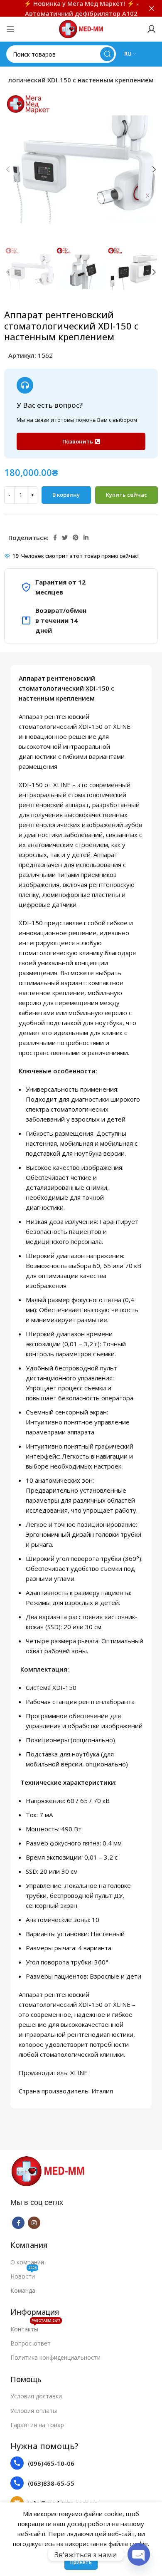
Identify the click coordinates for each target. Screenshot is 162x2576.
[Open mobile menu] (10, 29)
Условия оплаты (34, 2411)
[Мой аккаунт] (152, 29)
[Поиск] (107, 54)
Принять (81, 2562)
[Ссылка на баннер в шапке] (69, 8)
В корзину (66, 495)
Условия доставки (36, 2396)
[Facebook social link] (55, 537)
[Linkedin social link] (86, 537)
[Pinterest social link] (76, 537)
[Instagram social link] (34, 2223)
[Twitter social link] (65, 537)
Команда (23, 2290)
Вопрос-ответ (31, 2343)
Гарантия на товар (37, 2425)
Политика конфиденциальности (55, 2357)
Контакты (35, 2328)
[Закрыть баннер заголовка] (152, 8)
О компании (27, 2262)
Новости (23, 2275)
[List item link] (81, 2463)
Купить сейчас (126, 495)
